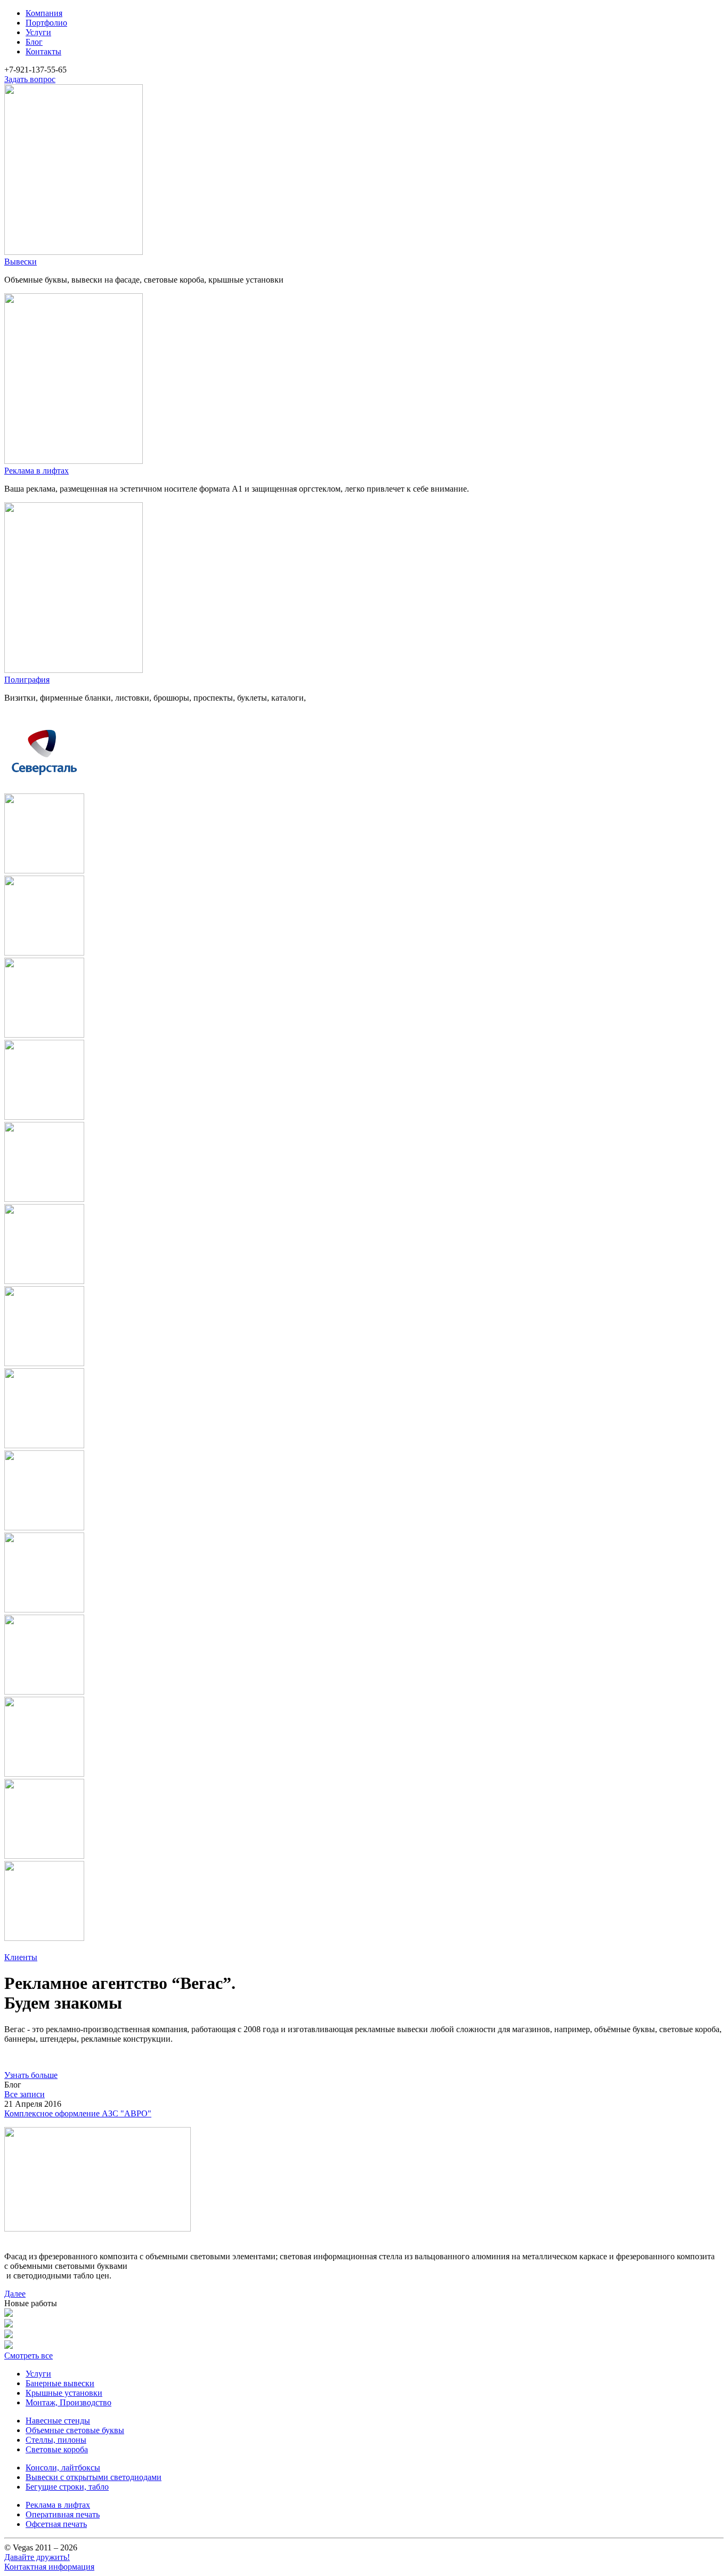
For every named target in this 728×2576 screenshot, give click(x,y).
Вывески (21, 262)
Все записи (25, 2094)
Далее (15, 2294)
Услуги (38, 32)
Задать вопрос (30, 79)
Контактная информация (49, 2567)
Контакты (43, 51)
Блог (34, 42)
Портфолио (46, 23)
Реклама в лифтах (37, 471)
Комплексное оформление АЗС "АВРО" (78, 2113)
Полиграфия (27, 680)
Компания (44, 13)
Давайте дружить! (37, 2557)
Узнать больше (31, 2075)
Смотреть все (29, 2356)
